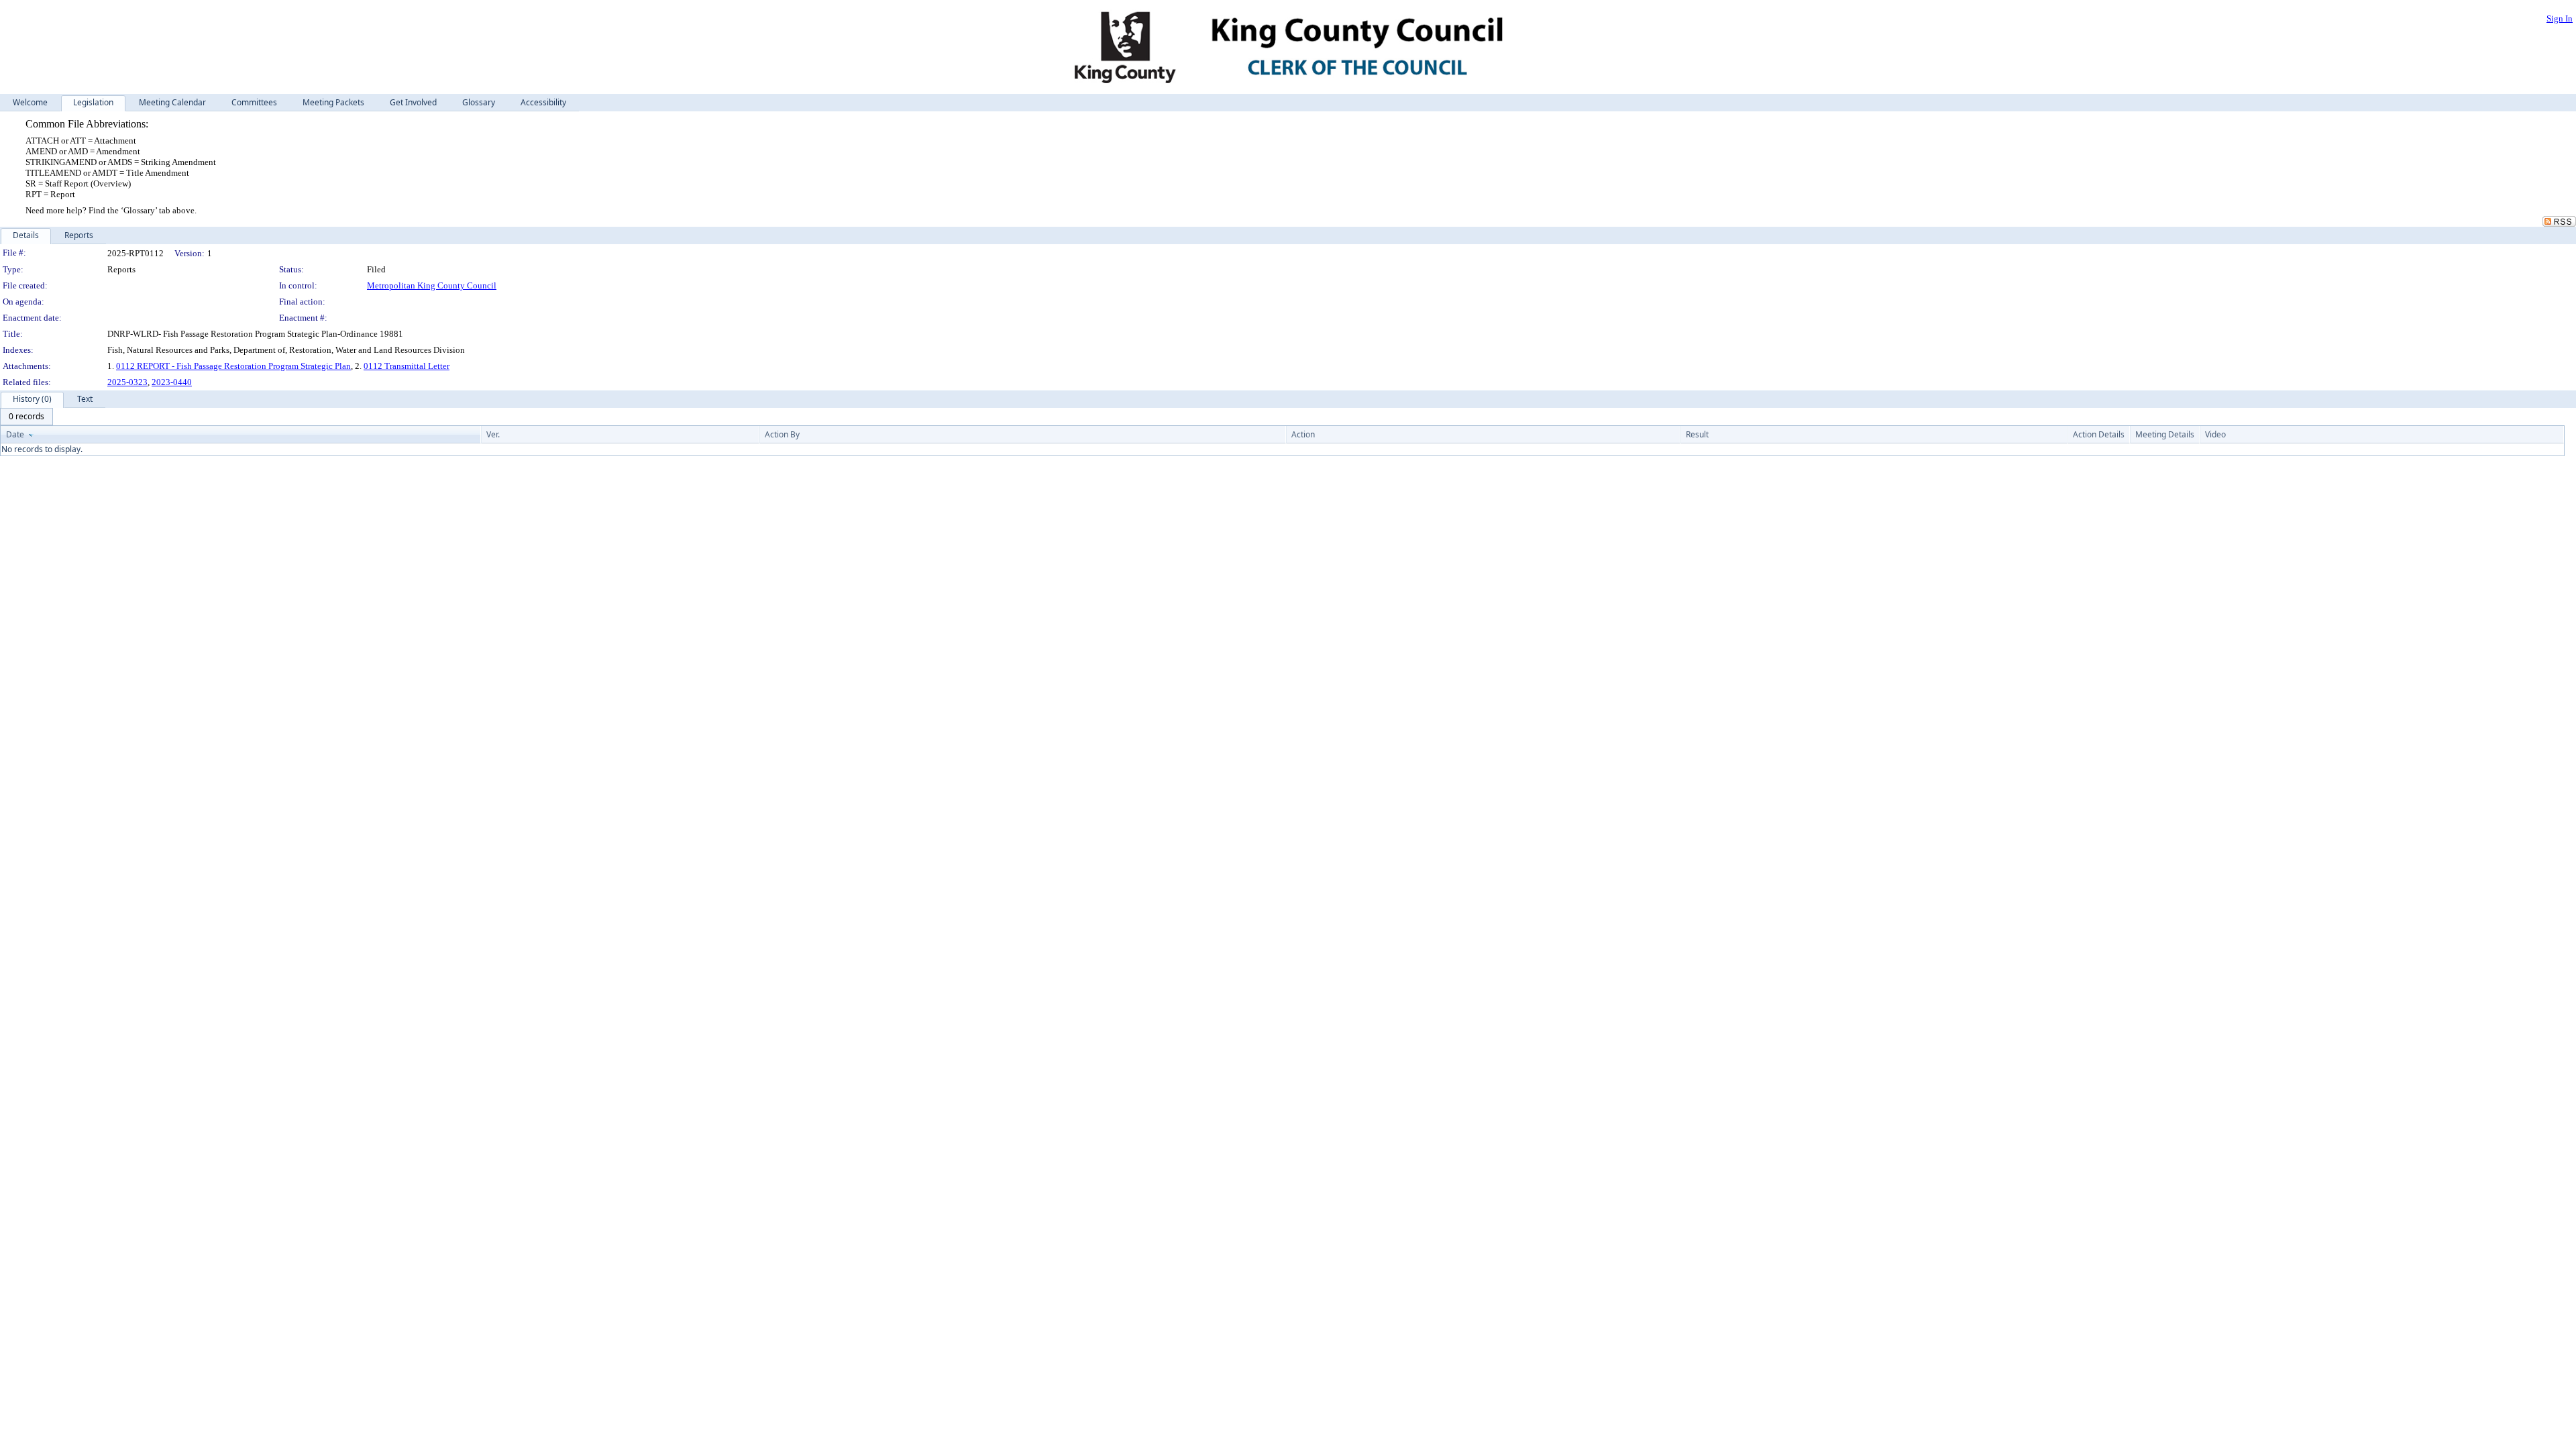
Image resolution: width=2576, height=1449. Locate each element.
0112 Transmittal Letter (407, 366)
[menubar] (26, 417)
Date (15, 434)
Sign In (2560, 18)
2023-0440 (172, 382)
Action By (782, 434)
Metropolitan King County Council (432, 285)
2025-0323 (127, 382)
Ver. (493, 434)
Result (1697, 434)
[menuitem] (26, 417)
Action (1303, 434)
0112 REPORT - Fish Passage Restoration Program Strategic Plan (233, 366)
